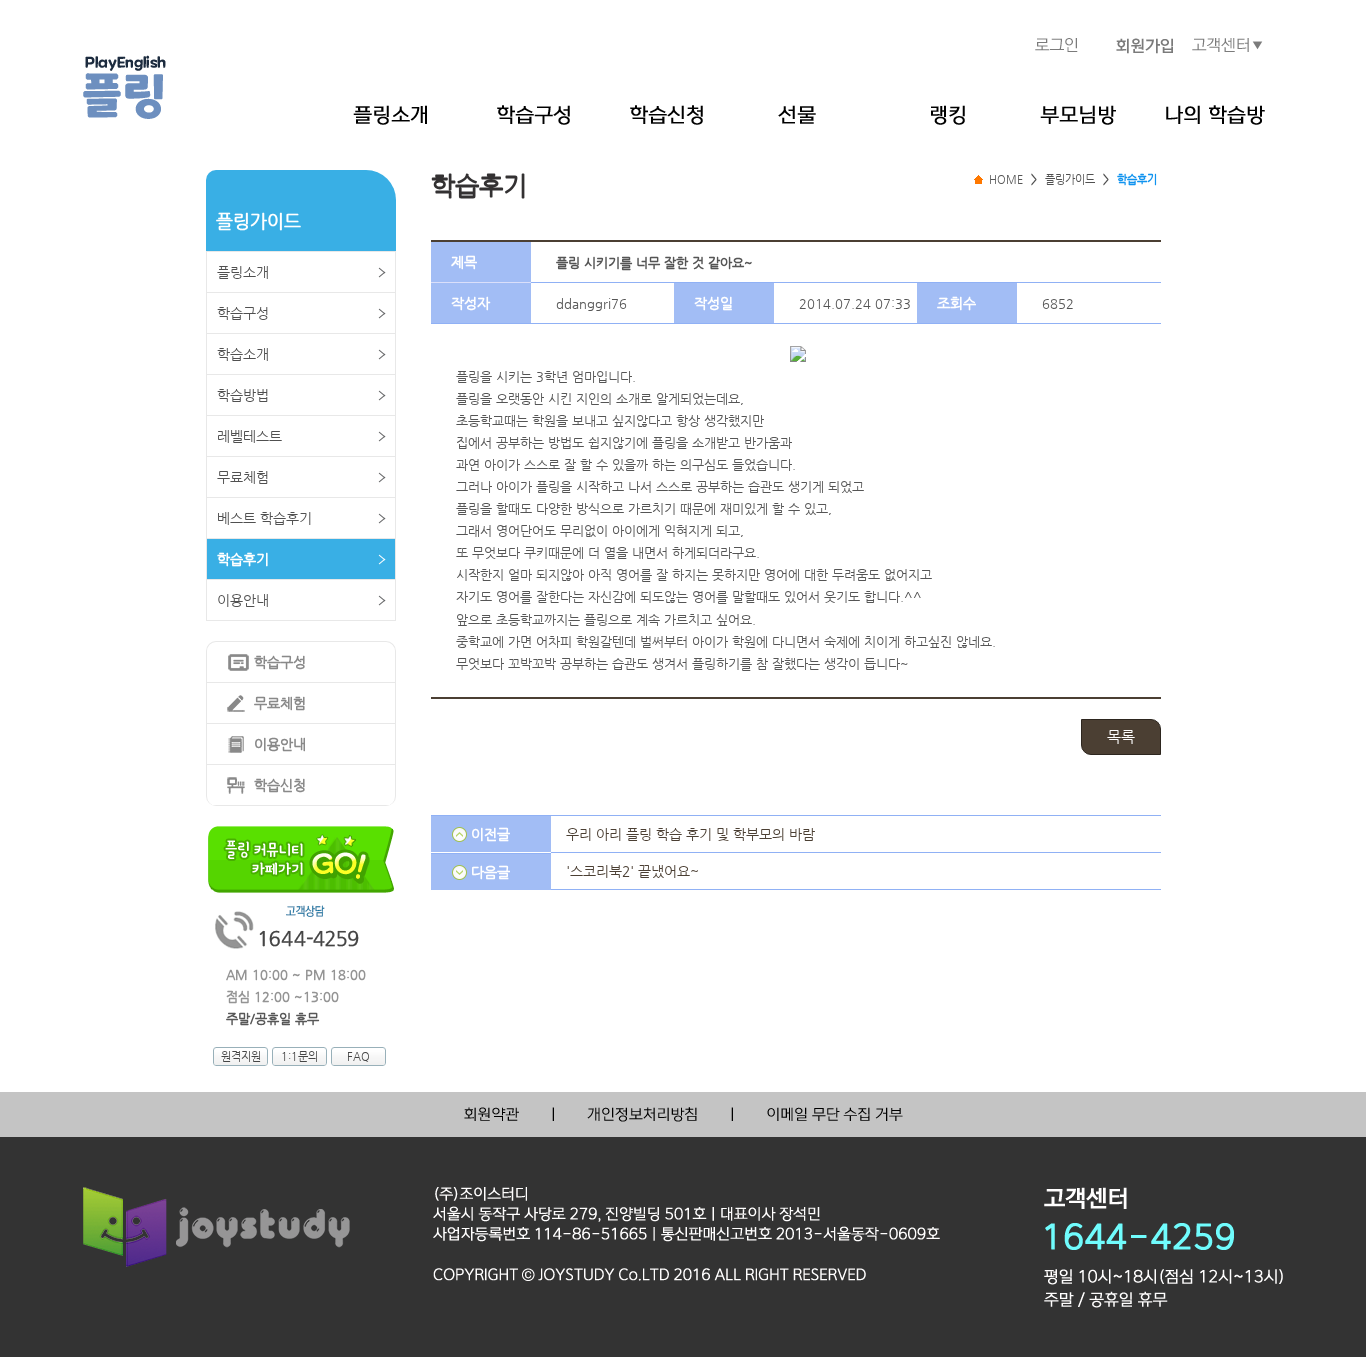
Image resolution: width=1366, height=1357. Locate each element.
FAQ (358, 1056)
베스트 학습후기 (264, 518)
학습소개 (243, 354)
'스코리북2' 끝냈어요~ (632, 871)
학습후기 (243, 559)
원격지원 (241, 1056)
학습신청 (280, 785)
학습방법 (243, 395)
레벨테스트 (249, 436)
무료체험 (243, 477)
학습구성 (243, 313)
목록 (1121, 736)
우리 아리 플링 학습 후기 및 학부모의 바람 (690, 834)
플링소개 (243, 272)
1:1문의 (299, 1056)
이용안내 (243, 600)
